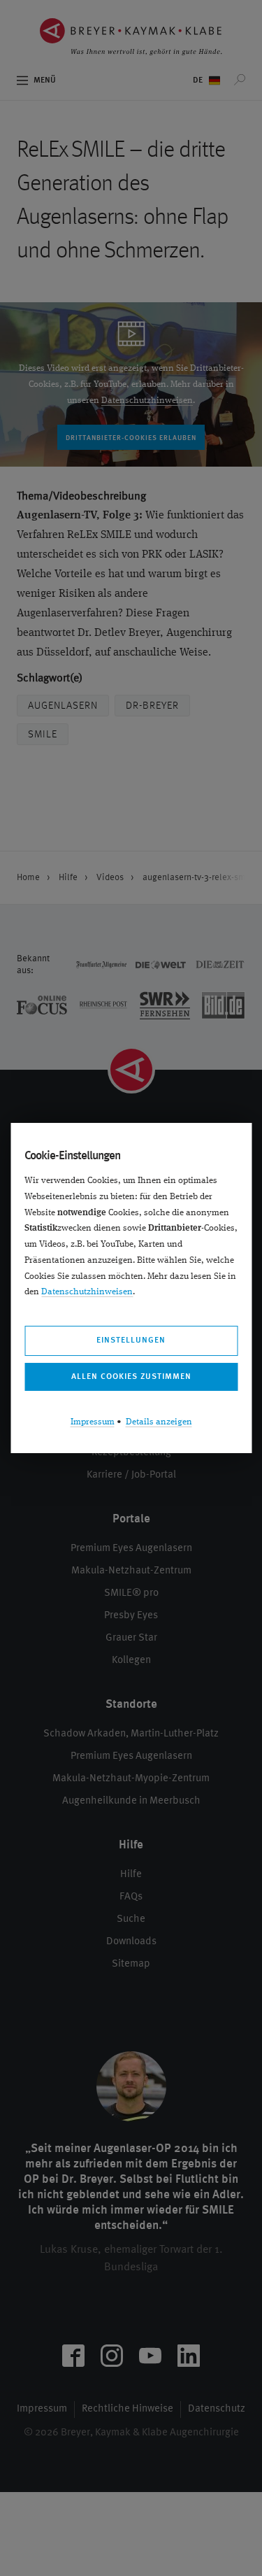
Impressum (93, 1422)
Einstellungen (131, 1340)
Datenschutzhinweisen (87, 1292)
